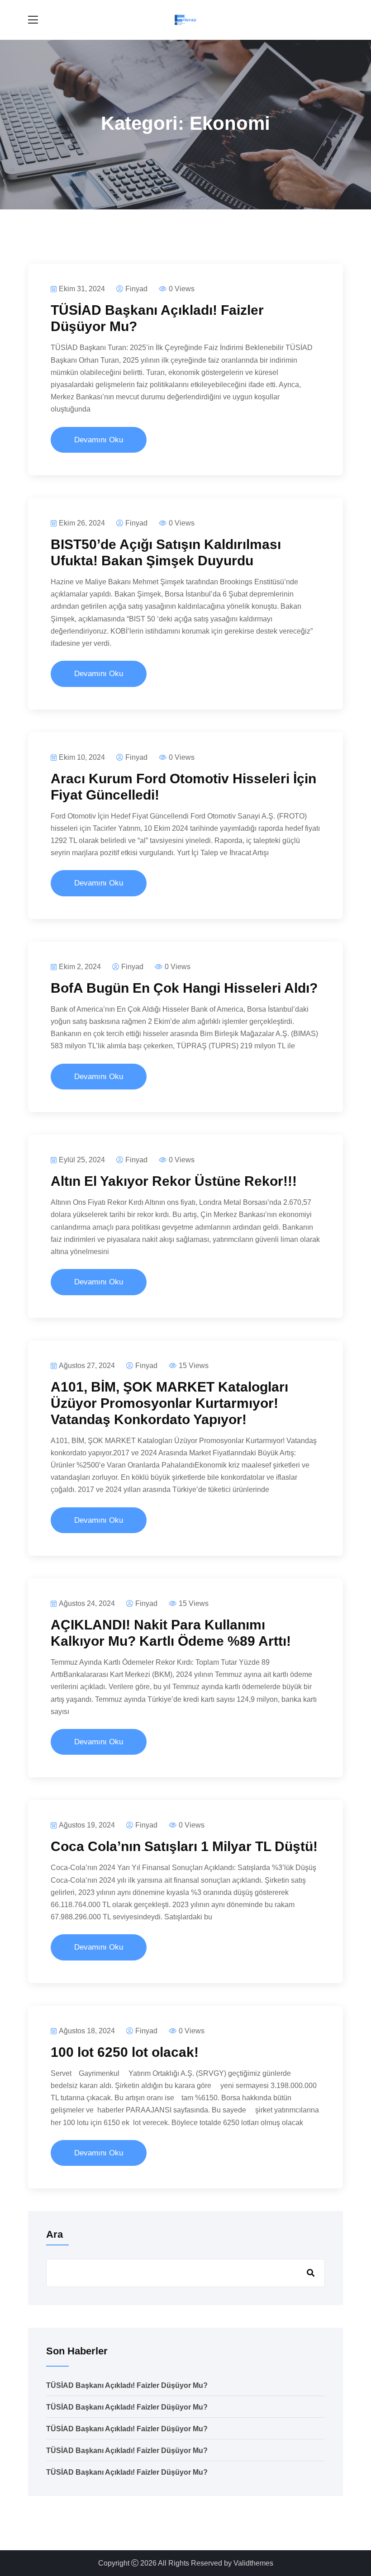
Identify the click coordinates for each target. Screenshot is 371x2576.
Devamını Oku (99, 440)
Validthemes (253, 2563)
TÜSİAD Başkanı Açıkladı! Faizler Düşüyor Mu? (127, 2385)
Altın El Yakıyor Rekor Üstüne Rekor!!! (174, 1181)
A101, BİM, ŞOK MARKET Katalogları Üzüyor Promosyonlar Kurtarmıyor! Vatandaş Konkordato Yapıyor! (169, 1403)
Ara (55, 2234)
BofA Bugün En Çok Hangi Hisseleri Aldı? (184, 988)
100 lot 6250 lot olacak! (125, 2052)
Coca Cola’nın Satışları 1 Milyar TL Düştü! (184, 1846)
